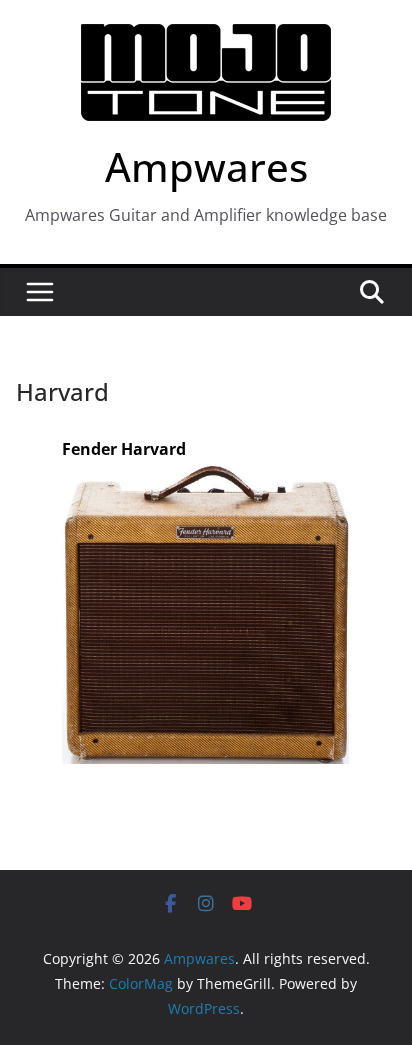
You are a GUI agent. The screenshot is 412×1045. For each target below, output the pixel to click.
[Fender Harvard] (205, 478)
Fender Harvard (124, 449)
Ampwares (206, 166)
